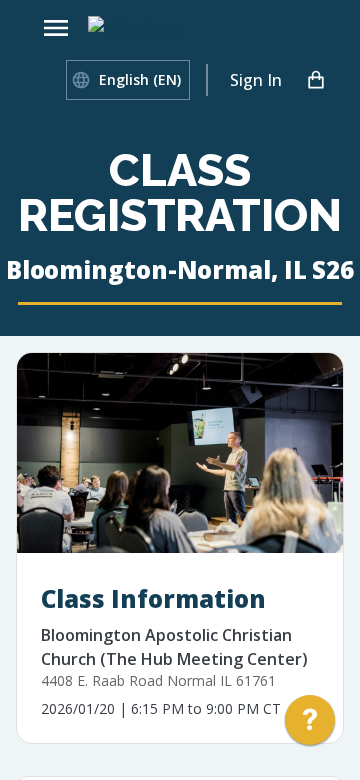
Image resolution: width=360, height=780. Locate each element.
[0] (316, 80)
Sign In (256, 80)
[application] (310, 725)
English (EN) (140, 79)
